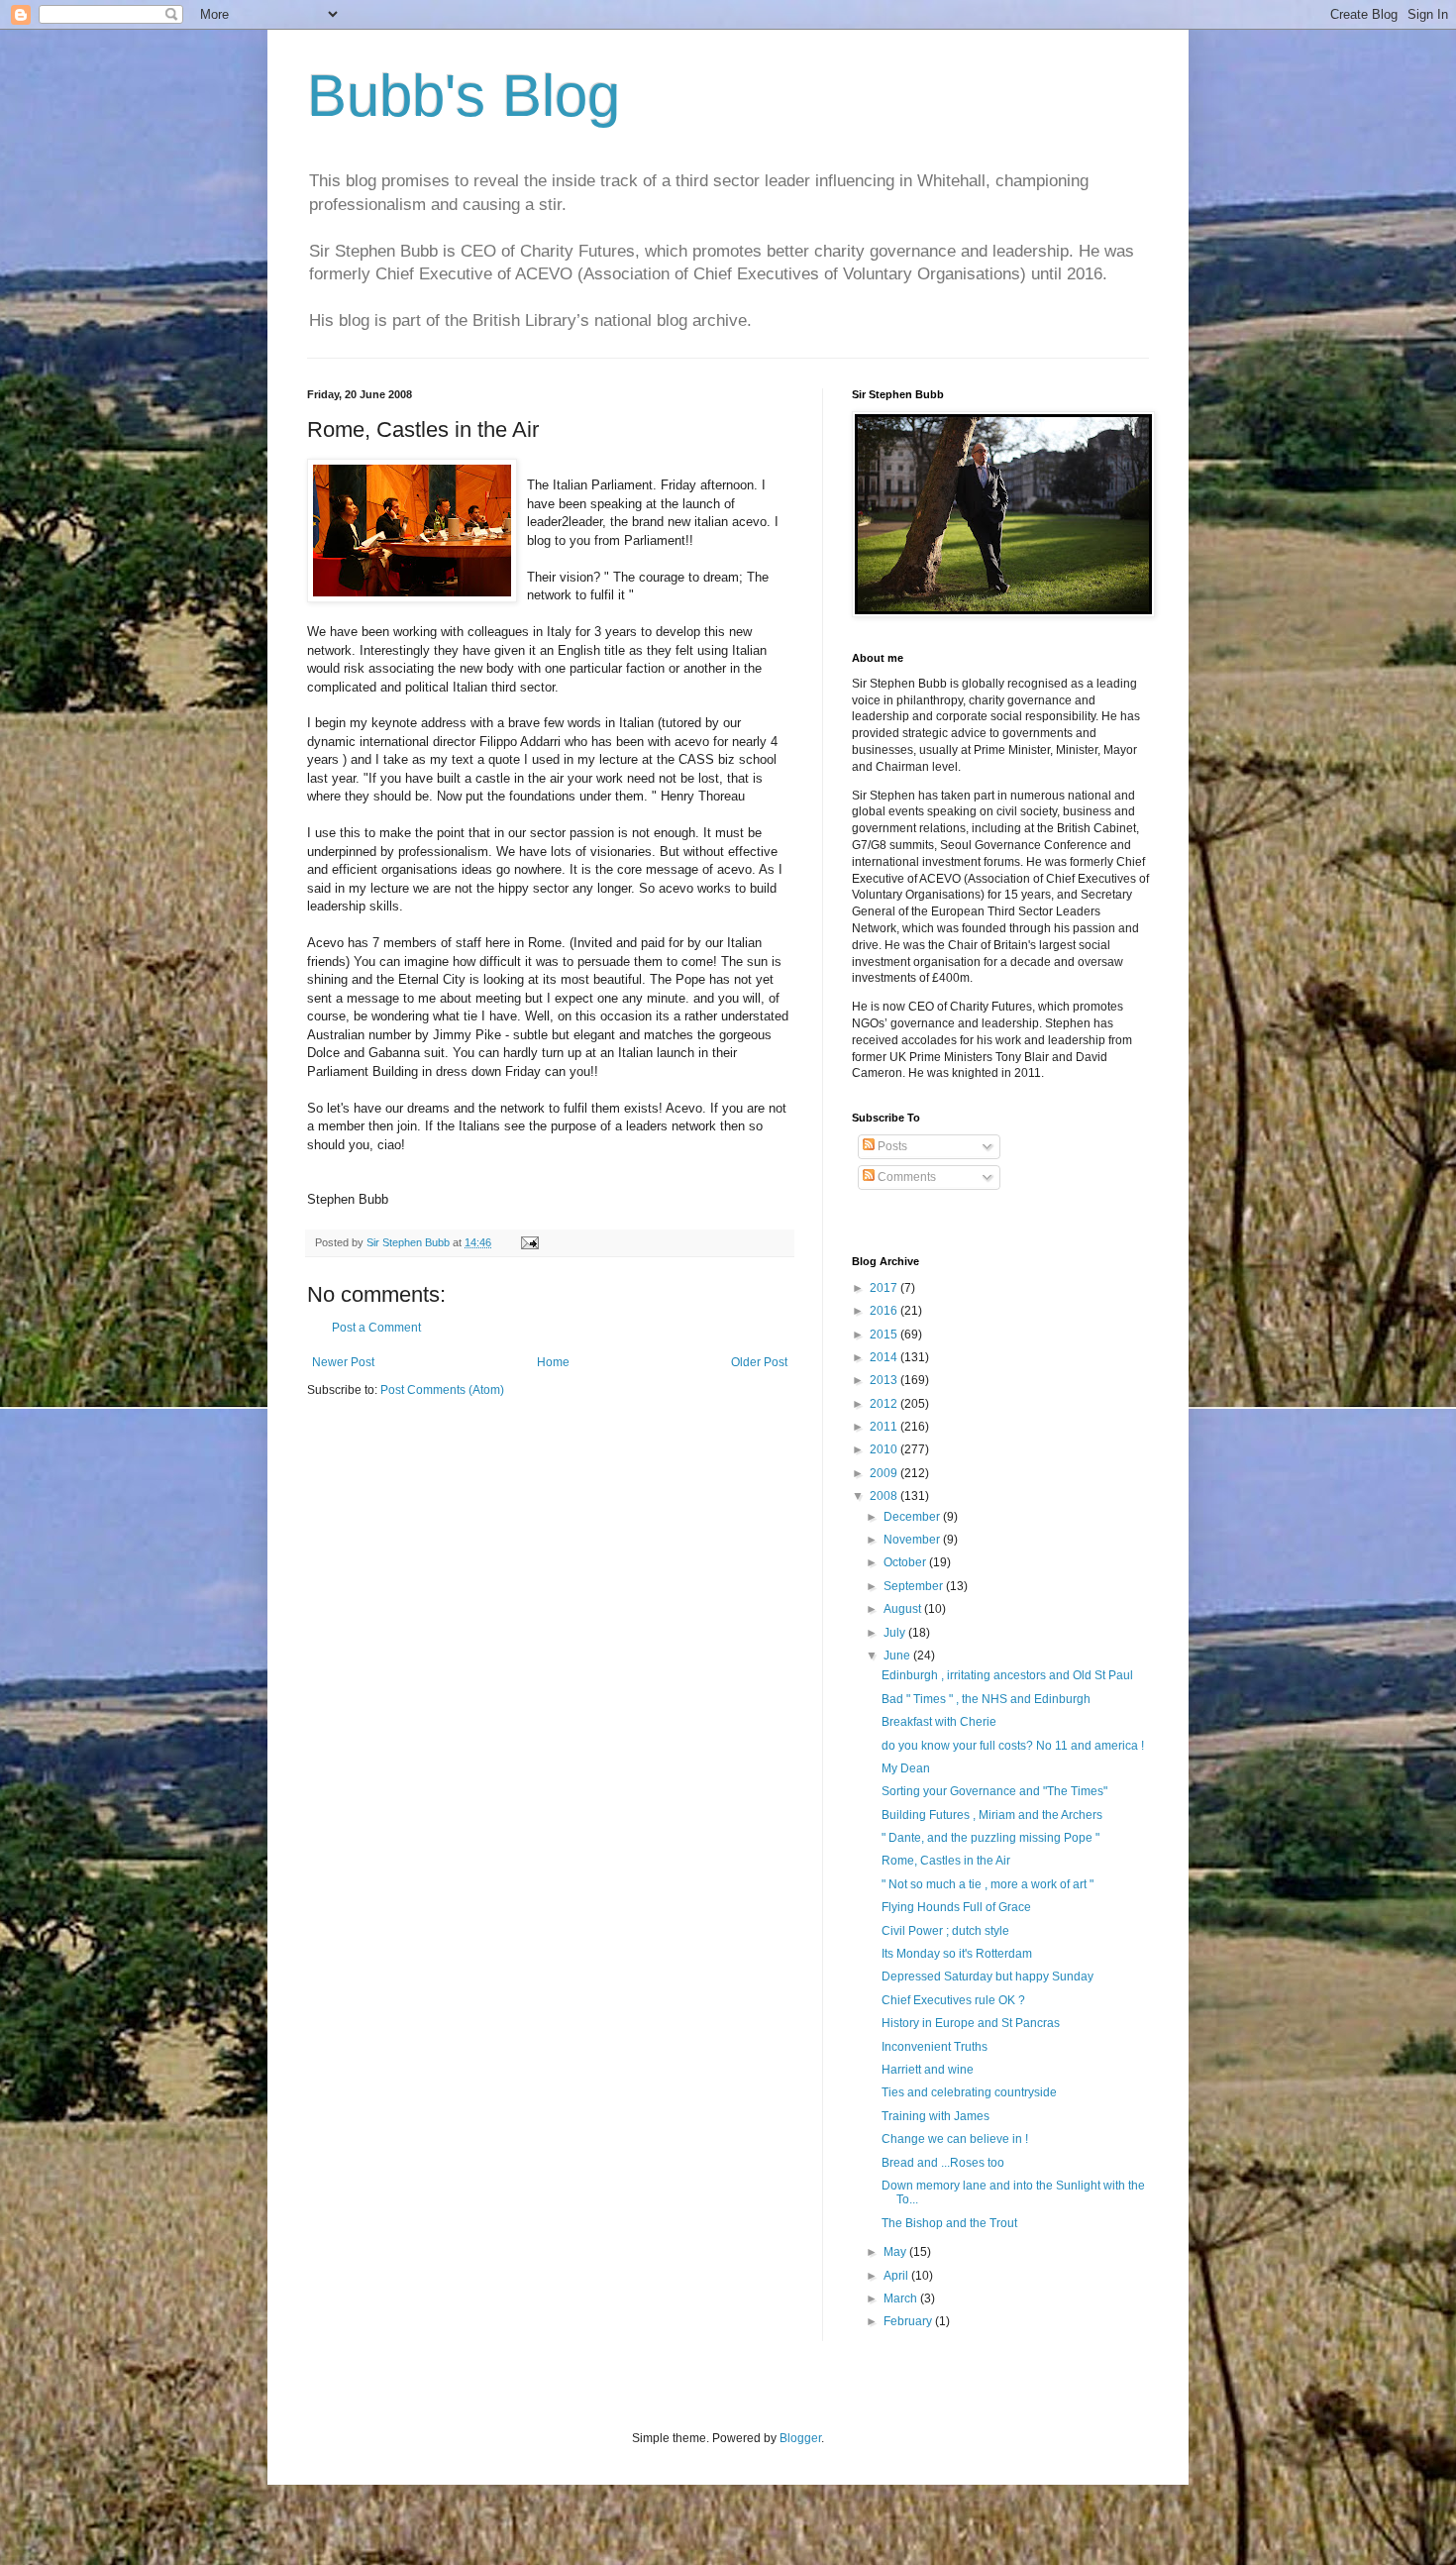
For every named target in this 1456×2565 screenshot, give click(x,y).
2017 (885, 1288)
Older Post (759, 1362)
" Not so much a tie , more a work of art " (988, 1884)
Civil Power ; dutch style (945, 1931)
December (913, 1517)
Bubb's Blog (464, 96)
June (898, 1656)
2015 (885, 1335)
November (913, 1540)
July (896, 1633)
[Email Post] (529, 1242)
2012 (885, 1404)
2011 (885, 1427)
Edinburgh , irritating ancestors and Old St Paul (1007, 1675)
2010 (885, 1449)
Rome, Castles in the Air (946, 1861)
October (906, 1562)
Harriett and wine (928, 2070)
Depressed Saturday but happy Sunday (988, 1977)
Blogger (800, 2438)
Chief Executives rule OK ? (953, 2000)
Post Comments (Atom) (442, 1390)
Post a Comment (376, 1328)
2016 (885, 1311)
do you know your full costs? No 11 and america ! (1013, 1746)
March (902, 2298)
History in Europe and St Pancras (971, 2023)
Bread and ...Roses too (943, 2163)
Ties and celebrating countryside (969, 2092)
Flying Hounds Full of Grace (956, 1907)
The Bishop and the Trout (949, 2223)
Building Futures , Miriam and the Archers (992, 1815)
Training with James (936, 2116)
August (904, 1609)
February (909, 2321)
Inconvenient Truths (935, 2047)
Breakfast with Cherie (939, 1722)
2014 (885, 1357)
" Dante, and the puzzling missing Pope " (990, 1838)
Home (553, 1362)
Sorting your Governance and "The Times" (994, 1791)
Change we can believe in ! (955, 2139)
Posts (891, 1146)
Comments (905, 1177)
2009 (885, 1473)
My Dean (906, 1768)
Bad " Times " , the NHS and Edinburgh (986, 1699)
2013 (885, 1380)
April (897, 2276)
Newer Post (343, 1362)
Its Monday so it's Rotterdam (957, 1954)
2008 (885, 1496)
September (915, 1586)
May (896, 2252)
